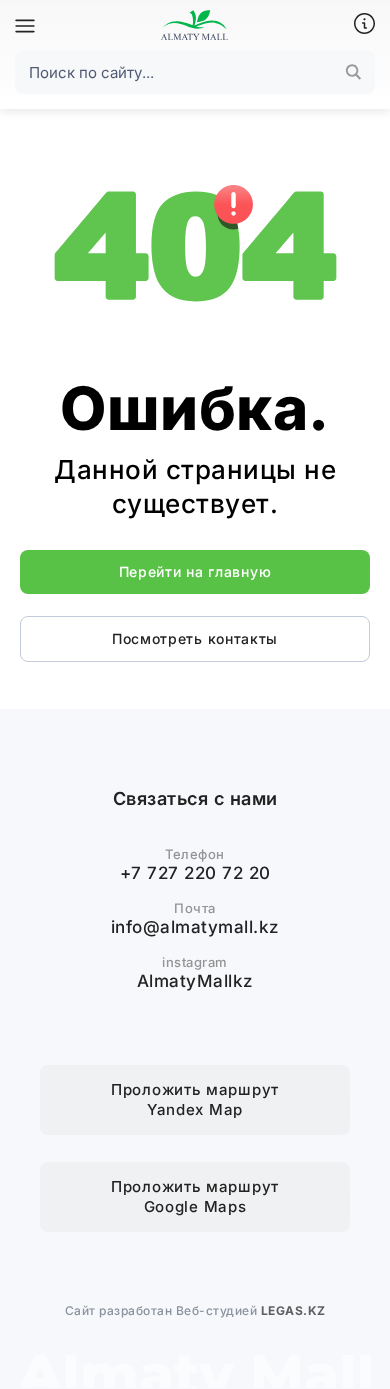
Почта (195, 908)
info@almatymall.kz (195, 927)
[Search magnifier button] (353, 72)
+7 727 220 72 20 (195, 873)
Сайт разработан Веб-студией (195, 1310)
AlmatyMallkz (195, 981)
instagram (195, 962)
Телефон (195, 854)
